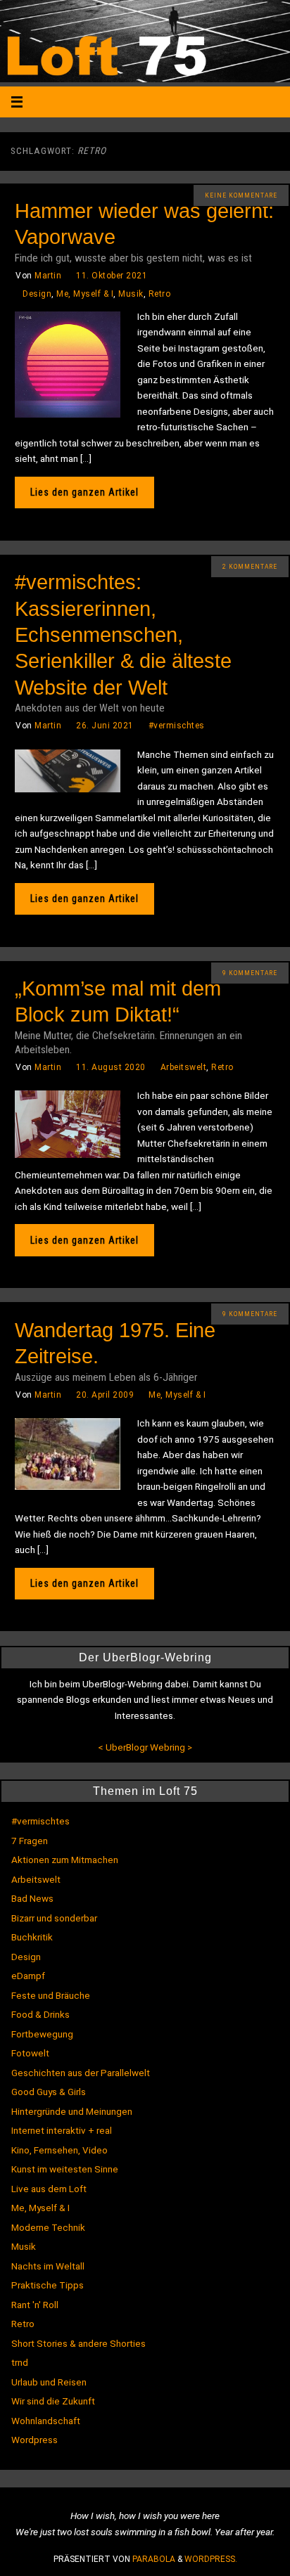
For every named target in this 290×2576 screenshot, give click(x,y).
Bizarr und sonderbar (54, 1918)
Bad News (32, 1898)
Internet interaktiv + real (62, 2130)
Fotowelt (30, 2053)
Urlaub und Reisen (49, 2382)
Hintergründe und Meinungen (72, 2111)
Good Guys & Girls (49, 2092)
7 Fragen (30, 1841)
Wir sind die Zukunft (53, 2401)
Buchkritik (32, 1937)
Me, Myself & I (85, 294)
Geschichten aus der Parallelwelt (81, 2073)
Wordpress (34, 2440)
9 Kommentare (250, 973)
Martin (48, 276)
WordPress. (211, 2559)
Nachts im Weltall (48, 2266)
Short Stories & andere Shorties (78, 2343)
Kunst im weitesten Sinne (65, 2169)
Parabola (154, 2559)
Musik (131, 294)
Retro (160, 294)
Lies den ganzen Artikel (84, 492)
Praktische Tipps (48, 2285)
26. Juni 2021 (105, 726)
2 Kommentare (250, 567)
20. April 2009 (105, 1395)
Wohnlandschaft (46, 2421)
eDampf (28, 1976)
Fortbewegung (42, 2034)
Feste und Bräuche (51, 1995)
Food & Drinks (40, 2014)
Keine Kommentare (241, 195)
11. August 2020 (111, 1067)
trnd (20, 2362)
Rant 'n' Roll (35, 2305)
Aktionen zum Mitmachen (65, 1860)
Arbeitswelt (184, 1067)
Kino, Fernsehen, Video (59, 2150)
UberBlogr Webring (145, 1747)
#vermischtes (177, 726)
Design (37, 294)
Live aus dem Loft (49, 2189)
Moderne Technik (48, 2227)
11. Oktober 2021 (112, 276)
